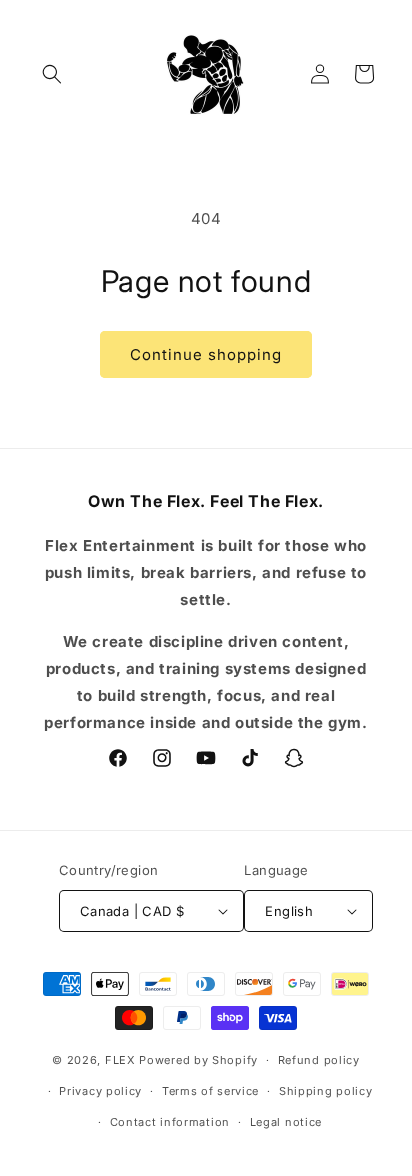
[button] (52, 74)
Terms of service (210, 1091)
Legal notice (286, 1122)
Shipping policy (326, 1091)
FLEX (120, 1060)
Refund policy (319, 1060)
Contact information (170, 1122)
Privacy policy (100, 1091)
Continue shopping (206, 354)
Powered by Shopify (198, 1060)
